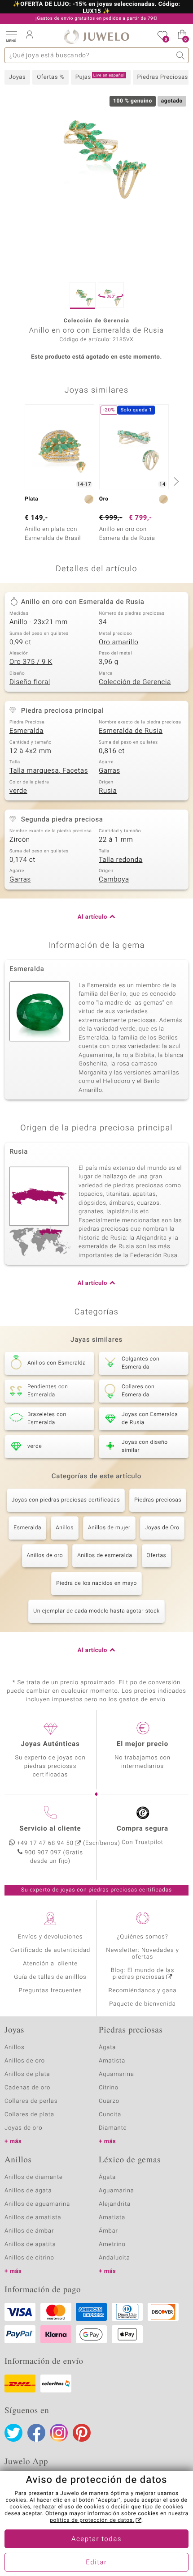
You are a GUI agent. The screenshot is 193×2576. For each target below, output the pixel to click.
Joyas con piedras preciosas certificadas (66, 1500)
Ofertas (157, 1556)
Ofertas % (50, 77)
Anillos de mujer (109, 1528)
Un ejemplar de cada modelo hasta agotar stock (96, 1611)
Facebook (36, 2433)
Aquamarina (116, 2074)
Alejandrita (115, 2204)
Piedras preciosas (158, 1500)
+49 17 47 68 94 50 (45, 1843)
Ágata (107, 2048)
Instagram (59, 2433)
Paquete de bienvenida (142, 2004)
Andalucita (114, 2258)
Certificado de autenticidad (50, 1950)
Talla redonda (121, 860)
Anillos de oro (45, 1556)
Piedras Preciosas (163, 77)
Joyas (17, 77)
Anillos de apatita (30, 2244)
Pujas (100, 77)
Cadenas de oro (27, 2088)
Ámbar (108, 2231)
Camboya (114, 880)
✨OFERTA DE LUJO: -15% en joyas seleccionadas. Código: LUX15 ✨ (97, 8)
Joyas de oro (23, 2128)
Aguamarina (116, 2191)
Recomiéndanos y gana (143, 1991)
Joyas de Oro (162, 1528)
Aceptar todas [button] (96, 2539)
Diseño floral (30, 682)
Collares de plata (29, 2115)
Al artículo (92, 917)
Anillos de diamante (34, 2177)
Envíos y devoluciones (50, 1937)
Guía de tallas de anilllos (50, 1977)
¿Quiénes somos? (143, 1937)
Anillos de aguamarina (37, 2204)
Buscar (181, 55)
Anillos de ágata (28, 2191)
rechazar (45, 2507)
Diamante (113, 2128)
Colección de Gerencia (135, 682)
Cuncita (110, 2115)
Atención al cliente (50, 1964)
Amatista (112, 2061)
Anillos (65, 1528)
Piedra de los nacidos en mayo (96, 1583)
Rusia (108, 791)
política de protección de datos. (92, 2520)
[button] (11, 36)
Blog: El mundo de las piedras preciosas (143, 1974)
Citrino (109, 2088)
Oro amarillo (118, 642)
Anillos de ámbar (29, 2231)
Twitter (13, 2433)
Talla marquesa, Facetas (49, 771)
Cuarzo (109, 2101)
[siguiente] (175, 481)
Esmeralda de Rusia (131, 731)
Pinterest (82, 2433)
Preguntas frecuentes (50, 1991)
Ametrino (112, 2244)
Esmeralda (26, 731)
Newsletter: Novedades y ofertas (143, 1954)
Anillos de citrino (29, 2258)
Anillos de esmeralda (105, 1556)
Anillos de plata (27, 2074)
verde (18, 791)
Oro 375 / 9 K (31, 662)
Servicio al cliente (50, 1829)
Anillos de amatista (33, 2218)
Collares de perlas (31, 2101)
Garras (110, 771)
